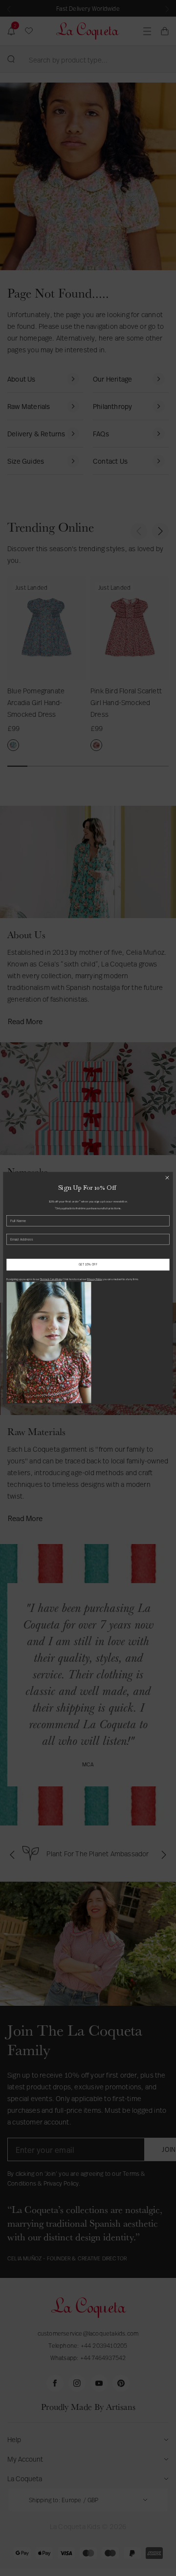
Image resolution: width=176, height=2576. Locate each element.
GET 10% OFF (88, 1265)
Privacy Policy (95, 1279)
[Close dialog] (167, 1178)
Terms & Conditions (51, 1279)
